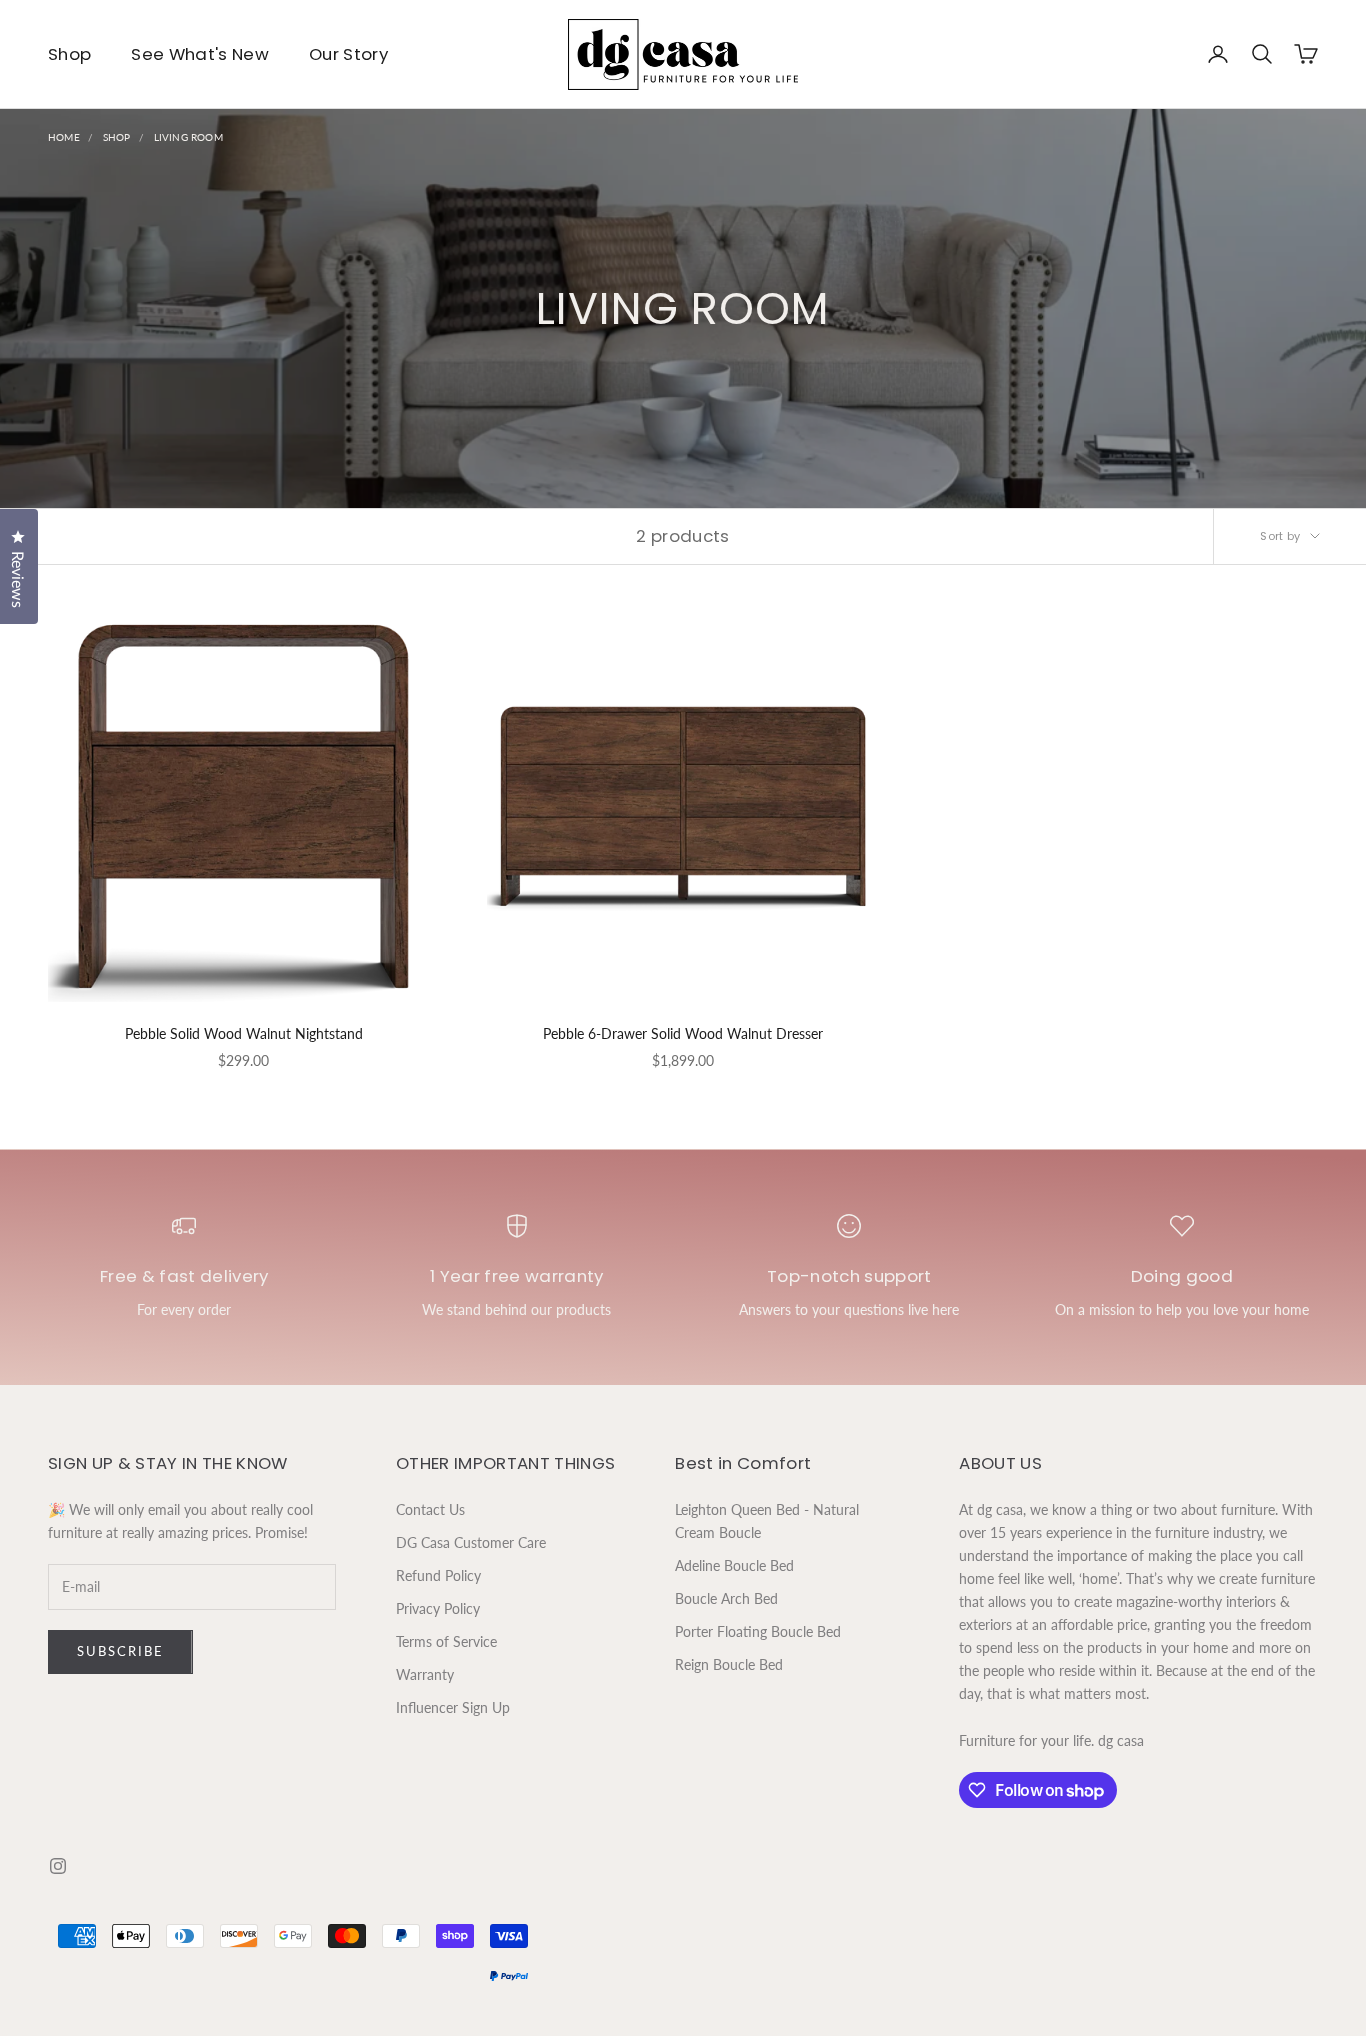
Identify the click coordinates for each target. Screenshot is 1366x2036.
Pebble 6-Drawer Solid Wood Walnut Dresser (683, 1033)
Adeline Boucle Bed (734, 1565)
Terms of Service (446, 1641)
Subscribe (120, 1651)
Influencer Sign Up (453, 1707)
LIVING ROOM (188, 137)
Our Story (348, 54)
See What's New (200, 54)
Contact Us (430, 1509)
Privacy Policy (438, 1608)
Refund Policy (438, 1575)
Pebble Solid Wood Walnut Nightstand (244, 1033)
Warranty (425, 1674)
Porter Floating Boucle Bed (758, 1631)
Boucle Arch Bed (726, 1598)
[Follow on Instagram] (58, 1866)
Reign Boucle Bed (729, 1664)
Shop (69, 54)
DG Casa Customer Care (471, 1542)
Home (64, 137)
